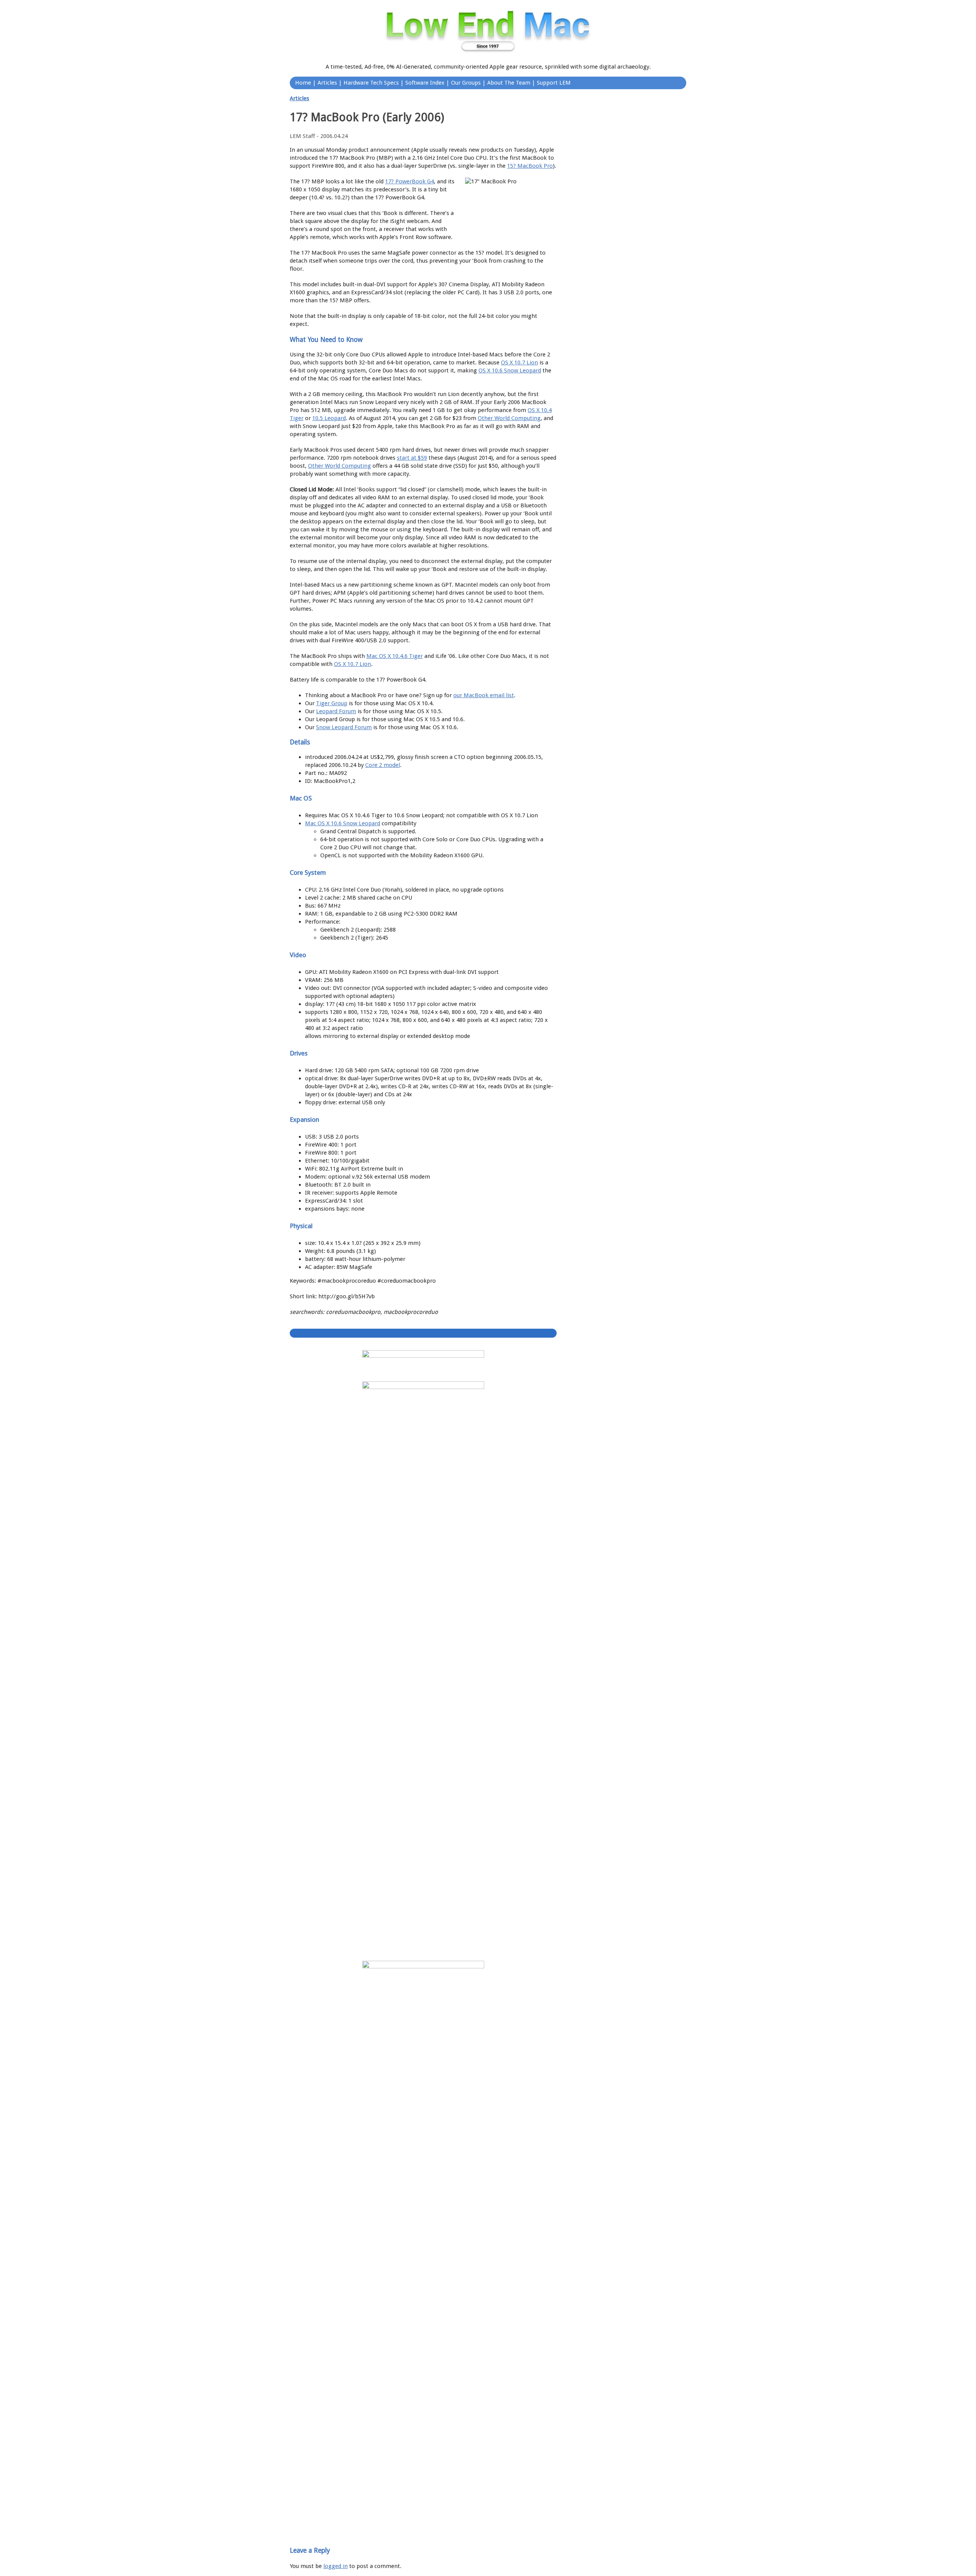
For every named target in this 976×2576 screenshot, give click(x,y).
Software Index (425, 83)
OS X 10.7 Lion (519, 363)
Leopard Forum (336, 711)
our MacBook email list (484, 695)
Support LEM (554, 83)
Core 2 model (383, 765)
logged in (335, 2566)
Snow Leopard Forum (344, 727)
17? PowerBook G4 (409, 181)
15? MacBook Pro (530, 166)
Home (303, 83)
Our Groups (466, 83)
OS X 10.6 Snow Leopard (510, 371)
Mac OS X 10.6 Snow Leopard (343, 823)
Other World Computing (509, 418)
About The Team (509, 83)
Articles (327, 83)
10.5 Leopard (329, 418)
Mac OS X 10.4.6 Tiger (395, 656)
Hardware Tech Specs (371, 83)
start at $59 (412, 458)
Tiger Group (332, 703)
